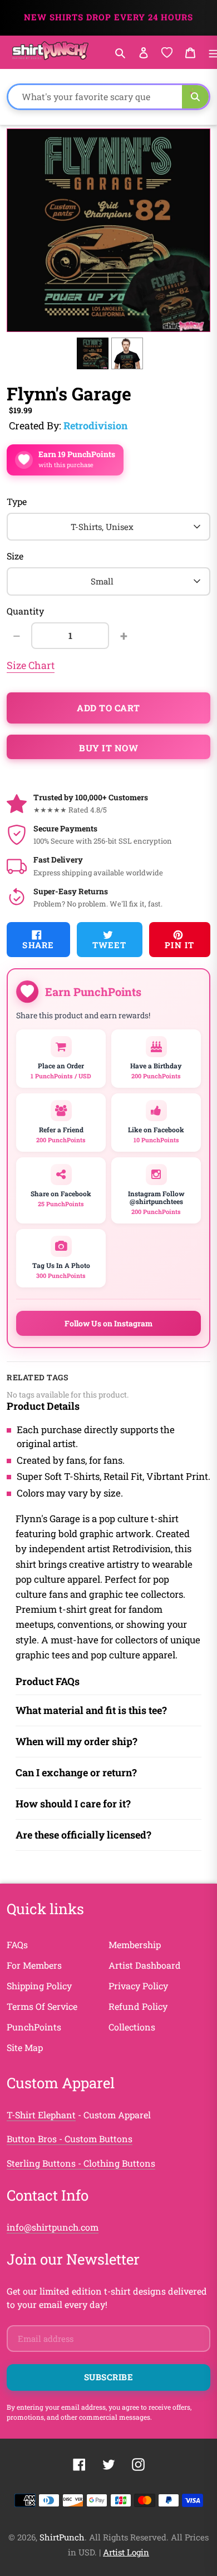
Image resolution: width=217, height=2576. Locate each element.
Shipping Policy (39, 1986)
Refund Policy (138, 2006)
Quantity (25, 611)
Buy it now (108, 748)
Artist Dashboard (145, 1965)
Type (17, 501)
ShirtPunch (62, 2537)
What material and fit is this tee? (91, 1710)
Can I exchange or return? (76, 1772)
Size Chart (31, 665)
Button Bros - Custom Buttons (70, 2139)
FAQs (17, 1945)
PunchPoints (34, 2027)
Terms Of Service (42, 2006)
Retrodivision (95, 425)
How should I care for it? (73, 1804)
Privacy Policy (138, 1986)
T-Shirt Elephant (41, 2115)
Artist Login (126, 2552)
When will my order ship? (77, 1741)
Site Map (25, 2047)
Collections (132, 2027)
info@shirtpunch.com (53, 2227)
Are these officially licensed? (83, 1835)
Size (15, 556)
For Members (34, 1965)
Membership (135, 1945)
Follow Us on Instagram (108, 1323)
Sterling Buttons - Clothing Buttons (81, 2163)
